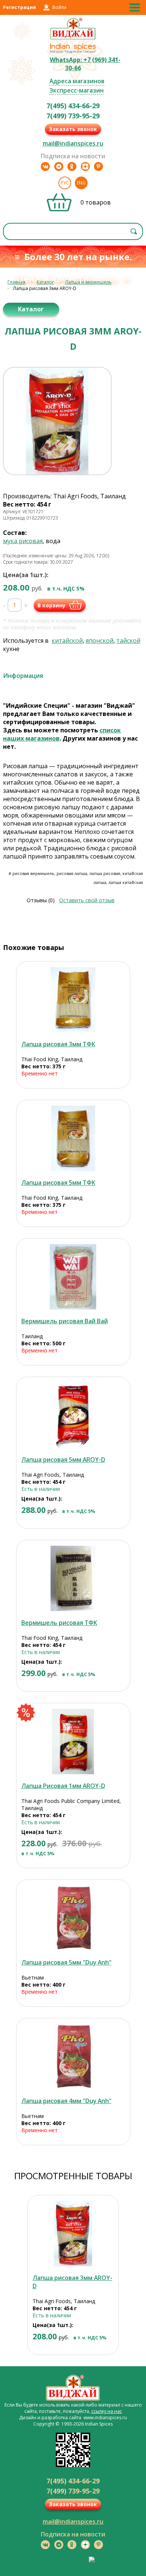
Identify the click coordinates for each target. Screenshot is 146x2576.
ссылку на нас (107, 2411)
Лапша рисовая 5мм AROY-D (63, 1460)
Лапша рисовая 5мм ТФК (58, 1183)
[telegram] (59, 166)
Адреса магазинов (77, 81)
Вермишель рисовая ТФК (59, 1623)
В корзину (51, 605)
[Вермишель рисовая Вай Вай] (73, 1277)
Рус (65, 183)
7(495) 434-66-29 (73, 106)
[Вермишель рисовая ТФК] (73, 1578)
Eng (81, 183)
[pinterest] (98, 166)
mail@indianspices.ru (73, 143)
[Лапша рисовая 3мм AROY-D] (73, 2234)
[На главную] (73, 38)
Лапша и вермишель (88, 282)
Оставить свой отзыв (87, 900)
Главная (16, 282)
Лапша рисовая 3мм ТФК (58, 1044)
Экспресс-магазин (77, 90)
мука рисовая (23, 541)
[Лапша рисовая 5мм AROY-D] (73, 1415)
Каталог (45, 282)
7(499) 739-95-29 (73, 116)
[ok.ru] (72, 166)
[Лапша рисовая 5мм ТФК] (73, 1138)
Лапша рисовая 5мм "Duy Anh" (66, 1962)
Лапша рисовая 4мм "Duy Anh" (66, 2101)
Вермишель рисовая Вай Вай (65, 1321)
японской (100, 641)
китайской (67, 641)
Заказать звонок (73, 129)
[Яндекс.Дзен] (85, 166)
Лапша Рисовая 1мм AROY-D (63, 1786)
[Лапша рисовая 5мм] (73, 1918)
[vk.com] (45, 166)
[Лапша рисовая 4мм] (73, 2057)
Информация (23, 676)
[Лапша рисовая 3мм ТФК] (73, 1000)
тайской (128, 641)
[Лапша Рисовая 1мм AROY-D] (73, 1742)
